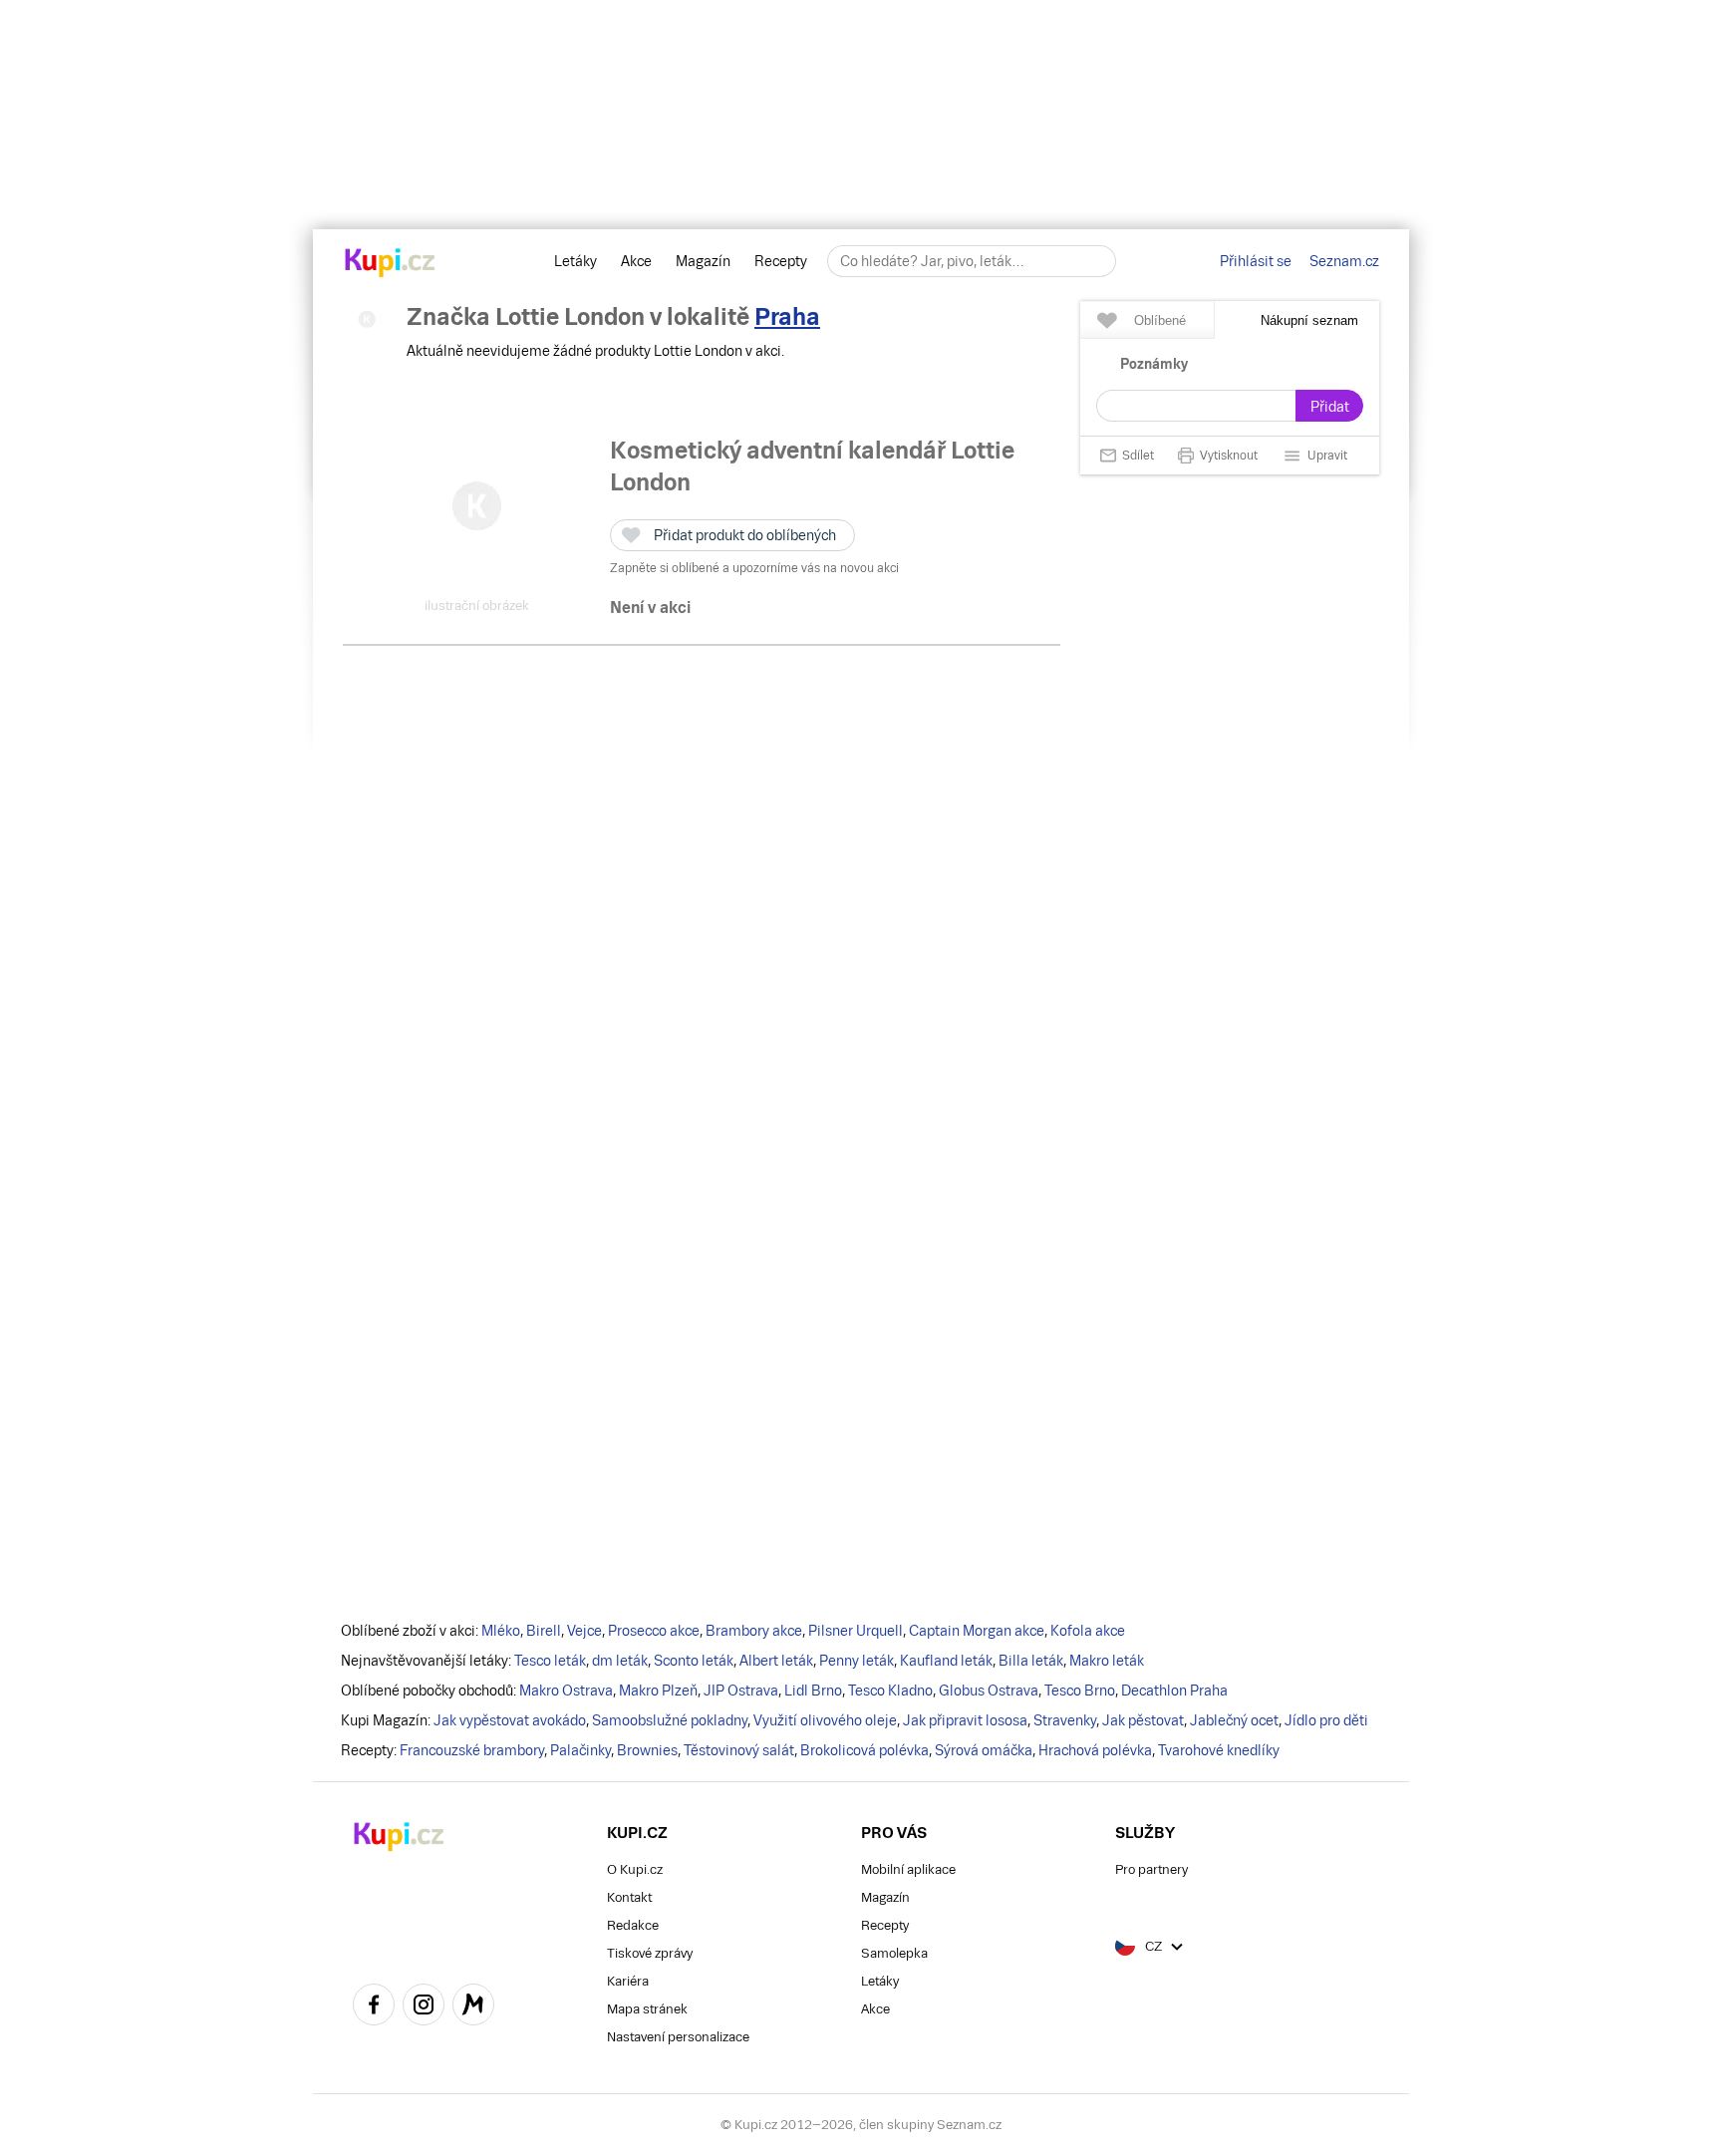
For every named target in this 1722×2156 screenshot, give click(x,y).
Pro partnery (1151, 1869)
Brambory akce (754, 1631)
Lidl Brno (813, 1691)
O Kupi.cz (635, 1869)
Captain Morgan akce (977, 1631)
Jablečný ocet (1234, 1720)
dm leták (620, 1661)
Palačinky (580, 1750)
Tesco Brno (1080, 1691)
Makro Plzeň (658, 1691)
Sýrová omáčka (984, 1750)
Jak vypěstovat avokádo (510, 1720)
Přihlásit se (1256, 261)
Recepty (781, 261)
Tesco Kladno (890, 1691)
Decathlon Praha (1174, 1691)
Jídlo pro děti (1326, 1720)
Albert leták (776, 1661)
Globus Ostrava (989, 1691)
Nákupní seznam (1309, 320)
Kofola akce (1088, 1631)
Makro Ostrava (566, 1691)
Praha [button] (787, 316)
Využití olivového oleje (825, 1720)
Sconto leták (694, 1661)
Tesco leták (550, 1661)
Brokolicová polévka (864, 1750)
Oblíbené (1160, 320)
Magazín (703, 261)
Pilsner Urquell (856, 1631)
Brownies (647, 1750)
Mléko (501, 1631)
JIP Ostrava (741, 1691)
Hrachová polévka (1095, 1750)
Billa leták (1031, 1661)
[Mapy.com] (473, 2007)
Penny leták (857, 1661)
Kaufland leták (946, 1661)
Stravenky (1065, 1720)
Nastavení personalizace (678, 2037)
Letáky (575, 261)
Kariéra (628, 1981)
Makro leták (1107, 1661)
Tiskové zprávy (650, 1953)
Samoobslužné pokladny (670, 1720)
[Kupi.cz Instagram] (424, 2007)
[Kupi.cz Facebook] (374, 2007)
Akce (636, 261)
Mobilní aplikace (908, 1869)
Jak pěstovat (1143, 1720)
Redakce (633, 1925)
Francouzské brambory (472, 1750)
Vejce (584, 1631)
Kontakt (629, 1897)
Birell (544, 1631)
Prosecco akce (654, 1631)
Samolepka (894, 1953)
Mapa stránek (647, 2009)
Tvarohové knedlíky (1219, 1750)
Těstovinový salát (739, 1750)
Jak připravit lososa (965, 1720)
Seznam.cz (1344, 261)
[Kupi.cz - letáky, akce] (390, 264)
